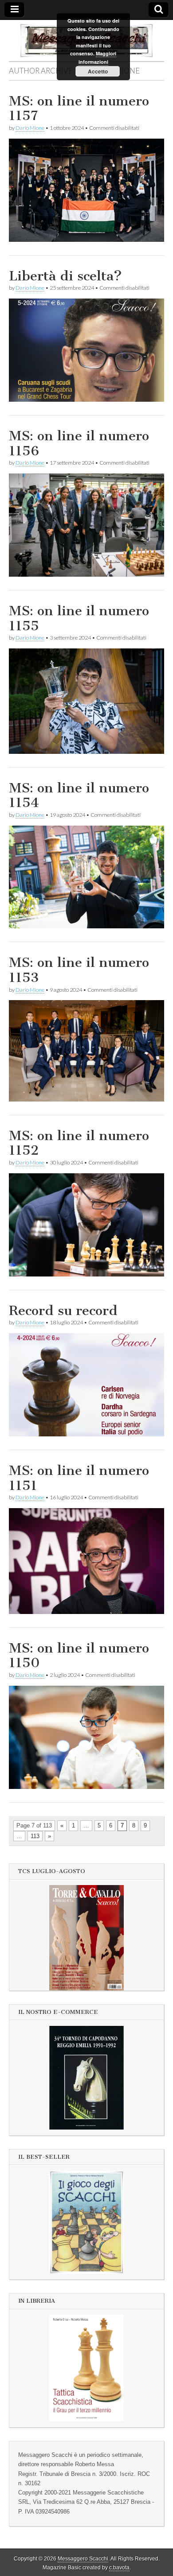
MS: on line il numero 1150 (79, 1656)
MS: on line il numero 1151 (79, 1478)
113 (35, 1836)
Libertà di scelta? (65, 276)
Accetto (98, 71)
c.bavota (119, 2568)
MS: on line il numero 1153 (79, 970)
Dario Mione (30, 128)
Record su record (63, 1311)
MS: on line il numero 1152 (79, 1143)
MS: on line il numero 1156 (79, 443)
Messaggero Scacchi (83, 2559)
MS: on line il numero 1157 (79, 109)
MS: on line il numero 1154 (79, 795)
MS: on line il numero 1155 (79, 618)
